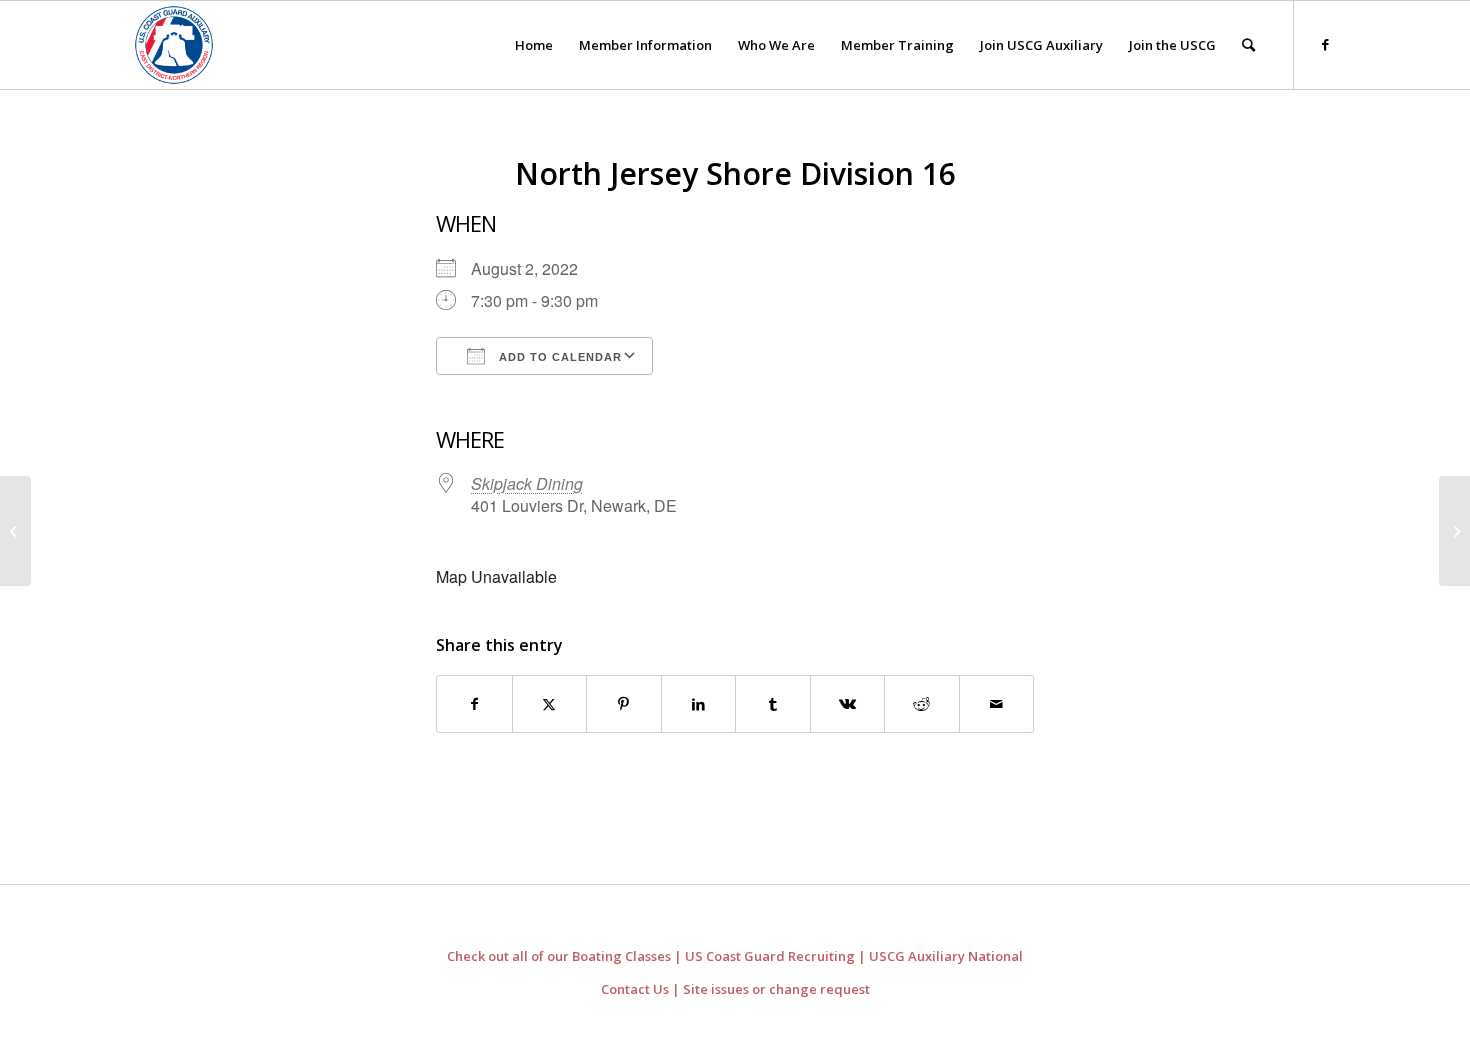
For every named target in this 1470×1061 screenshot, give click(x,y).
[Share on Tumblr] (773, 704)
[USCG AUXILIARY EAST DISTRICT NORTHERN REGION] (174, 45)
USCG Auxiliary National (946, 956)
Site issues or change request (776, 989)
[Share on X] (550, 704)
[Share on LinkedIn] (699, 704)
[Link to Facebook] (1325, 44)
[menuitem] (534, 45)
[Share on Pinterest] (624, 704)
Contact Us (635, 989)
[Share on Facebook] (474, 704)
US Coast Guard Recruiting (770, 956)
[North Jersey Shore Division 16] (15, 531)
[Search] (1248, 45)
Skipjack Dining (527, 483)
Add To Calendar (558, 357)
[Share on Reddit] (922, 704)
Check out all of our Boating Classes (559, 956)
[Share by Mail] (997, 704)
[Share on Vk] (848, 704)
